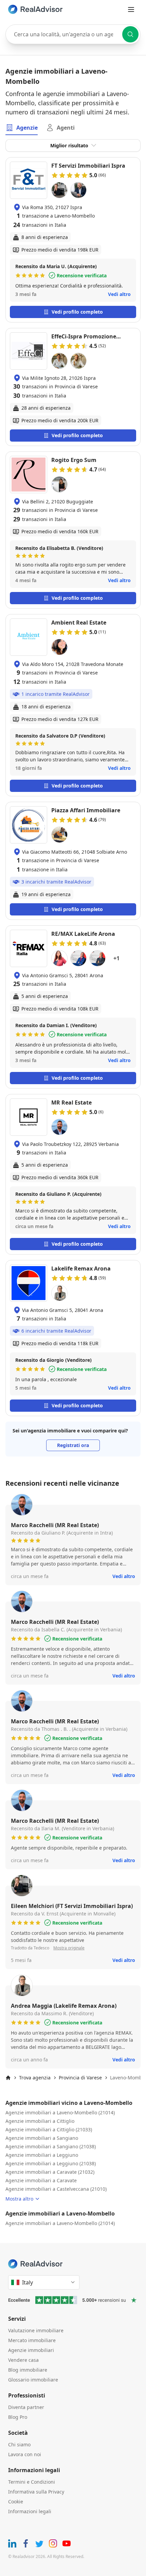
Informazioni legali (30, 2511)
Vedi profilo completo (77, 312)
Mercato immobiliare (32, 2340)
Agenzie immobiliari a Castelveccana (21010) (56, 2189)
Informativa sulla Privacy (36, 2492)
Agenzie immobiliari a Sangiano (42, 2138)
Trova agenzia (35, 2078)
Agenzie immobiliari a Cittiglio (40, 2121)
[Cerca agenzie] (130, 34)
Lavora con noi (25, 2454)
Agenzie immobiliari (31, 2350)
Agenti (66, 128)
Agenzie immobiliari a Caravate (41, 2180)
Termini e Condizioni (32, 2482)
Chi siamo (19, 2444)
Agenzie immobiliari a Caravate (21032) (50, 2172)
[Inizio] (8, 2078)
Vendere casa (23, 2360)
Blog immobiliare (28, 2370)
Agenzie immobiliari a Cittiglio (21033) (49, 2129)
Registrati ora (73, 1445)
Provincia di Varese (80, 2078)
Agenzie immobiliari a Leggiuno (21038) (51, 2163)
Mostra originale (69, 1948)
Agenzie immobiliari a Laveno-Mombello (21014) (60, 2112)
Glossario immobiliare (33, 2380)
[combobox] (73, 34)
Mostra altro (19, 2199)
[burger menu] (131, 10)
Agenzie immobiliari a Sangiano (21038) (51, 2146)
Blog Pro (18, 2417)
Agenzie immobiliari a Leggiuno (42, 2155)
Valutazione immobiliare (36, 2330)
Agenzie (27, 128)
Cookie (16, 2501)
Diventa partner (26, 2407)
